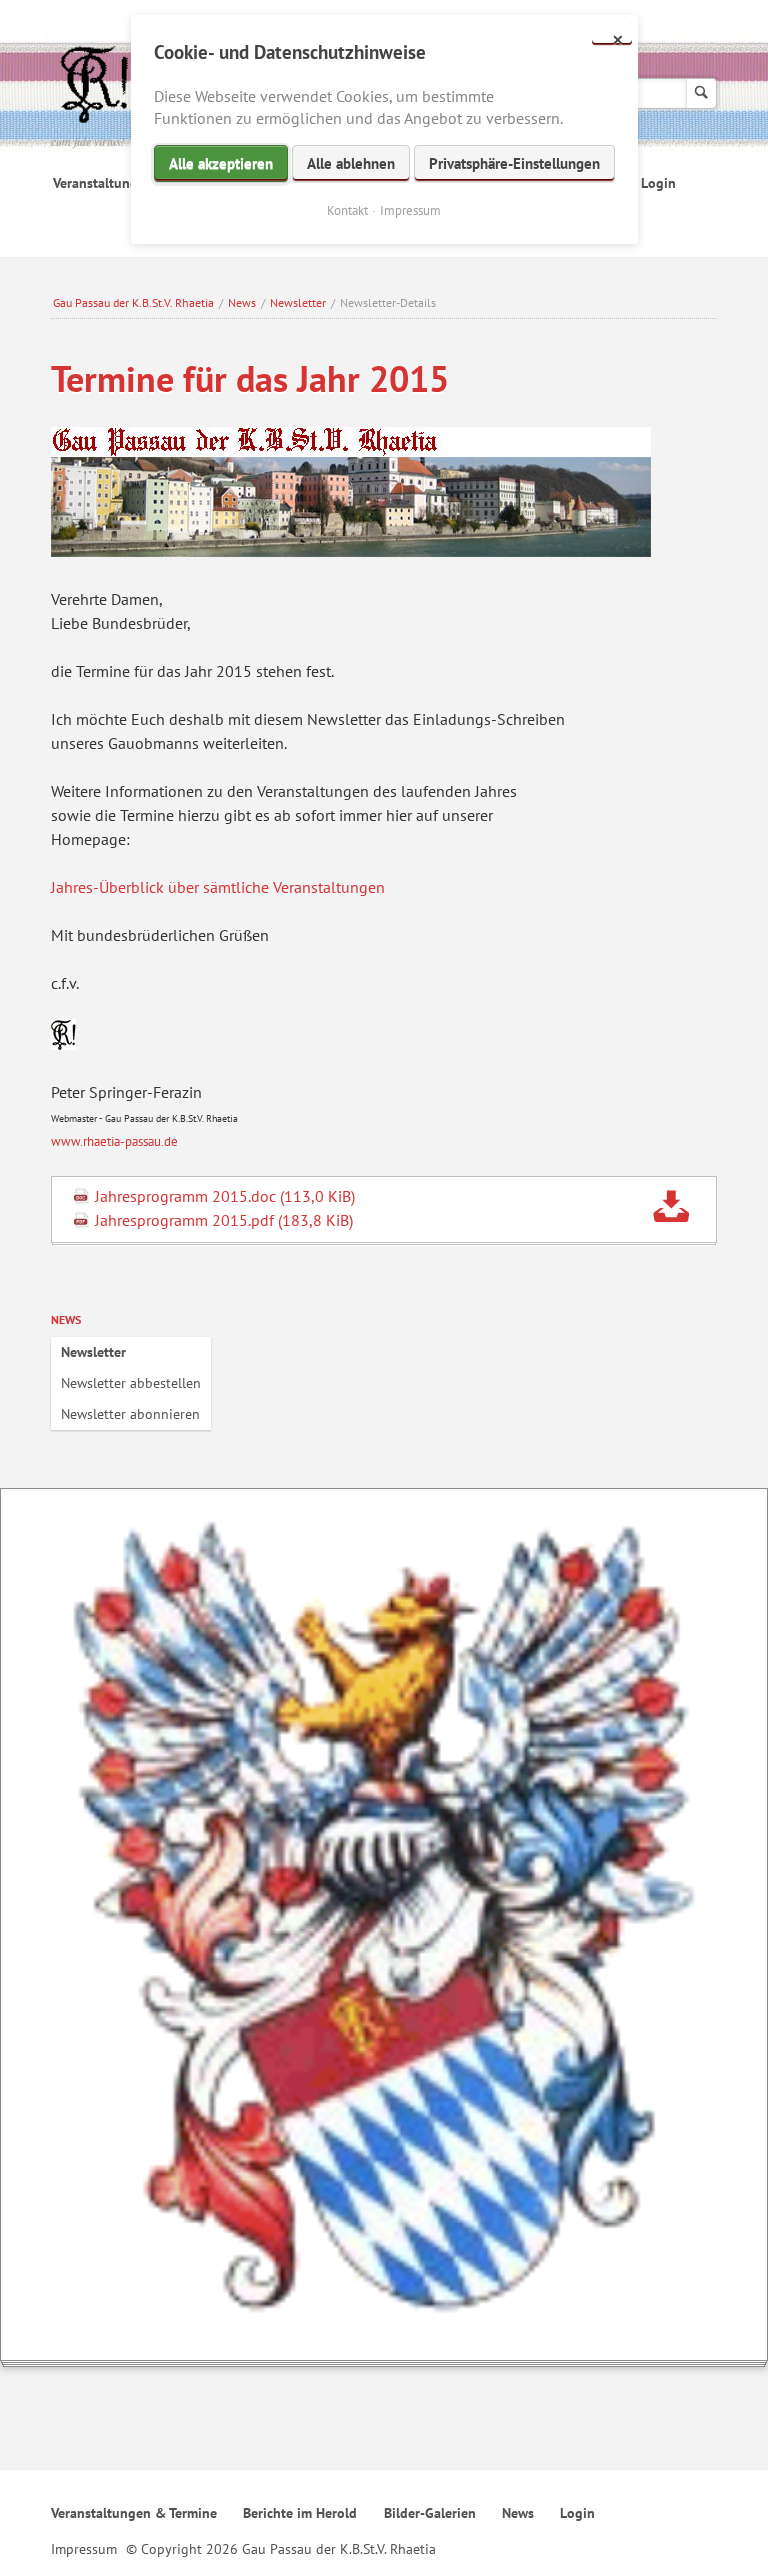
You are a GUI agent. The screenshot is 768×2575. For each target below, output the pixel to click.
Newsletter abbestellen (131, 1383)
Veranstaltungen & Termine (134, 2513)
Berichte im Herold (300, 2513)
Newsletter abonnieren (130, 1414)
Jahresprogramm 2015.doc (225, 1196)
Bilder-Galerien (430, 2513)
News (242, 302)
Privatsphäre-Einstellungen (514, 163)
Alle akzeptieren (221, 163)
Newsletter (298, 302)
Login (658, 183)
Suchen (701, 93)
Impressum (84, 2549)
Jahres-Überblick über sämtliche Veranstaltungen (218, 887)
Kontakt (347, 210)
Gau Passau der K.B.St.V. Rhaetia (133, 302)
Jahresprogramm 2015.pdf (224, 1220)
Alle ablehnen (351, 163)
